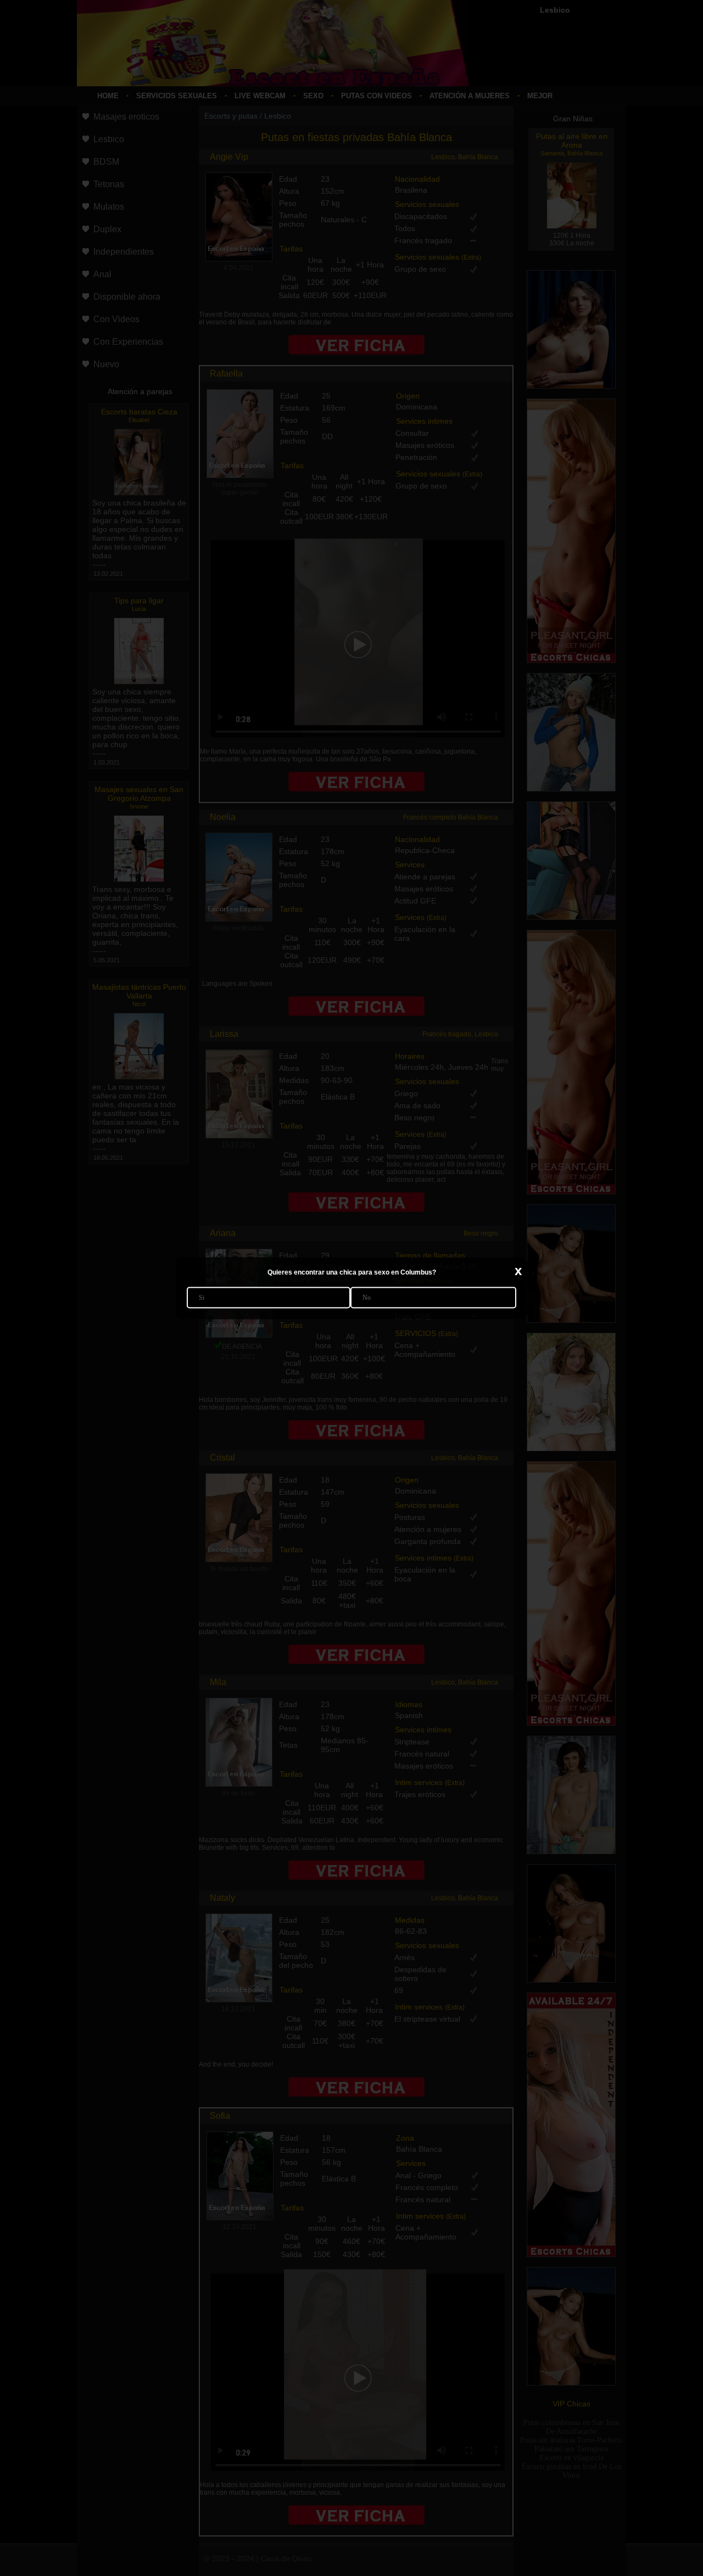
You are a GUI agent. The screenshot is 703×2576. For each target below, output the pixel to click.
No (367, 1297)
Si (202, 1297)
